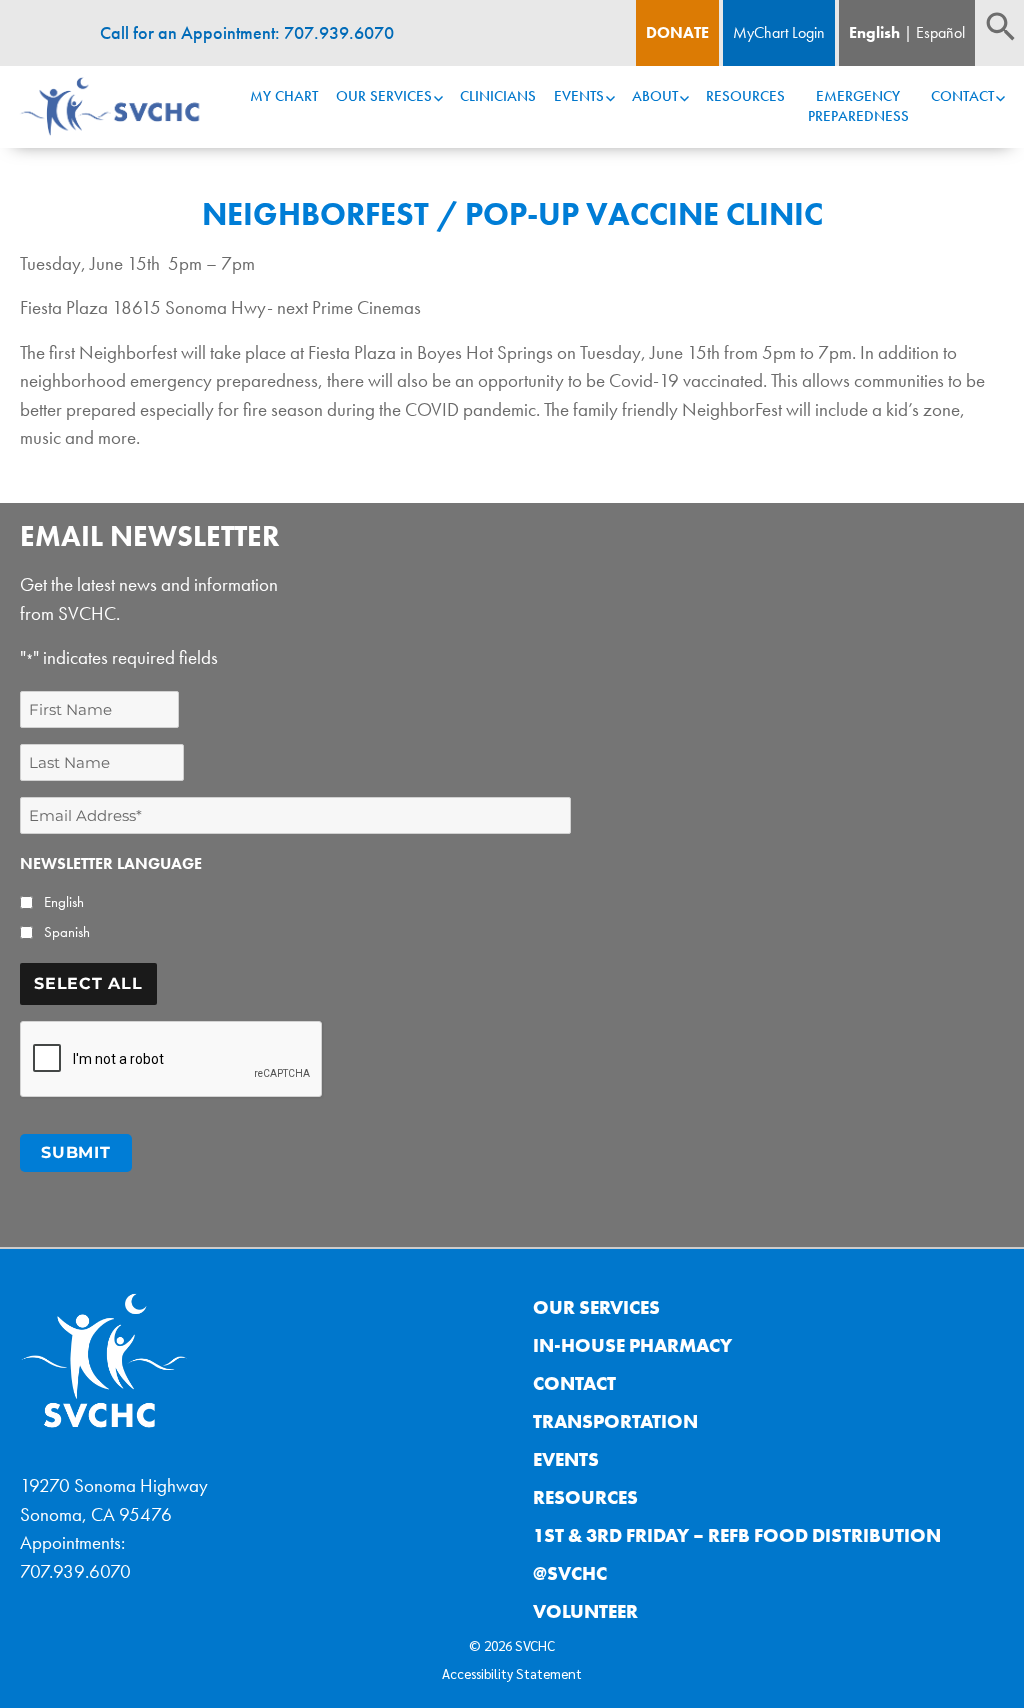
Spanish (67, 932)
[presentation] (172, 1060)
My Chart (284, 96)
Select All (88, 983)
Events (579, 96)
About (655, 96)
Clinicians (498, 96)
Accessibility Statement (512, 1673)
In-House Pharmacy (632, 1345)
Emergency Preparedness (858, 106)
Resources (745, 96)
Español (940, 32)
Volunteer (585, 1611)
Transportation (615, 1421)
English (874, 32)
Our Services (384, 96)
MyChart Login (779, 32)
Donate (677, 32)
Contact (962, 96)
